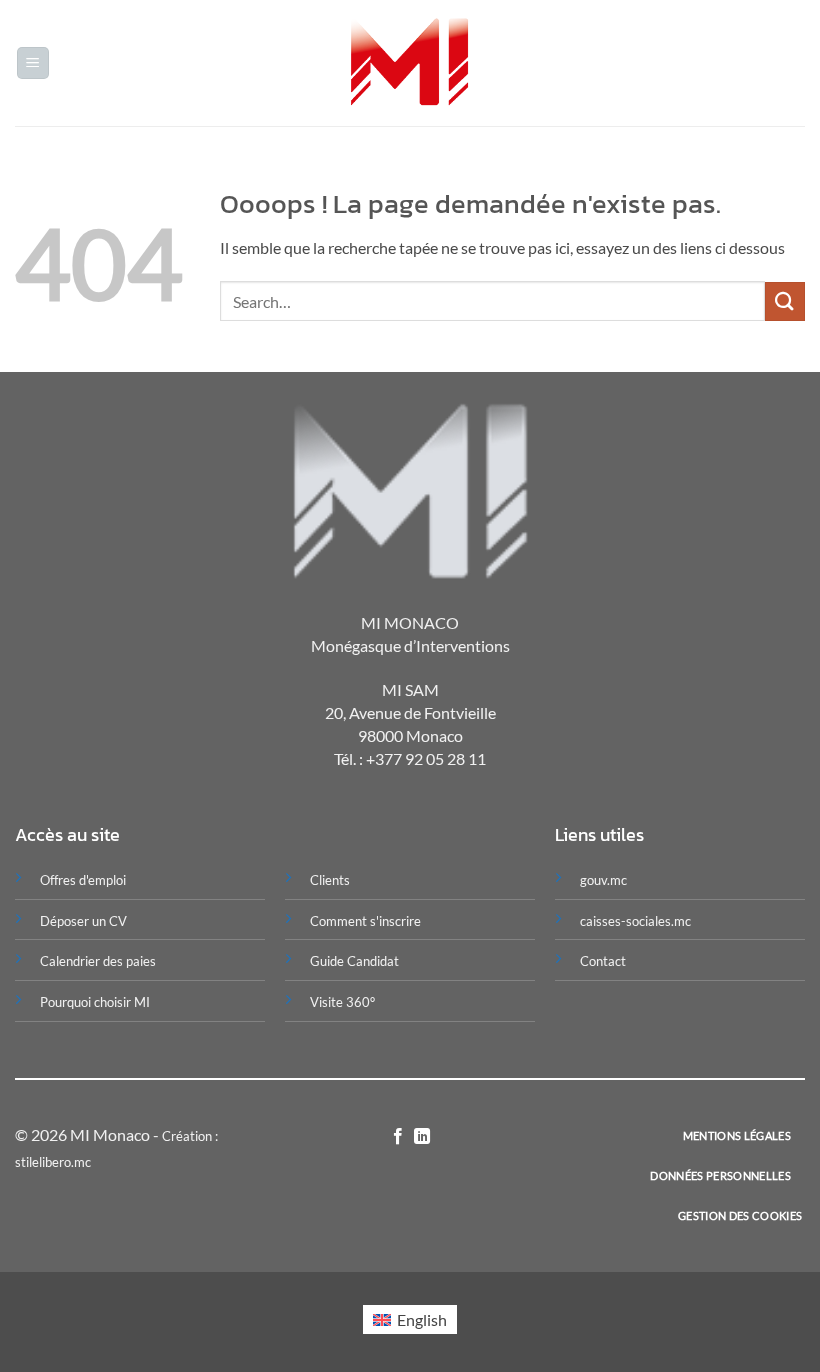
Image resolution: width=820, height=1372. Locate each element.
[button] (33, 63)
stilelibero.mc (53, 1162)
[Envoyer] (785, 301)
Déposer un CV (83, 921)
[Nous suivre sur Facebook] (398, 1137)
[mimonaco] (410, 63)
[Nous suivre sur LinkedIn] (422, 1137)
